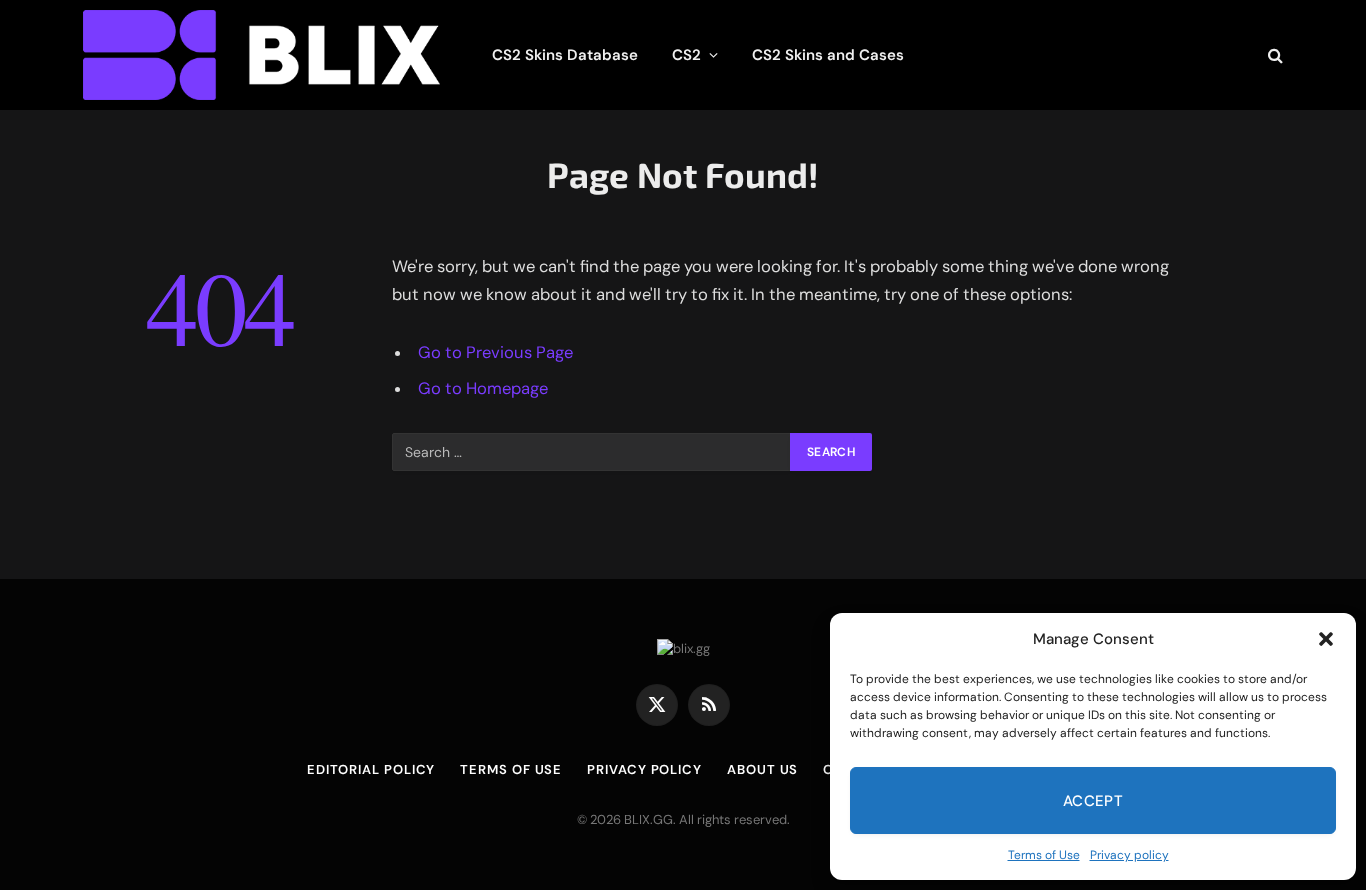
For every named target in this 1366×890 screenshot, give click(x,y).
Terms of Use (1044, 855)
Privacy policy (1129, 855)
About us (762, 769)
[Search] (1273, 55)
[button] (1326, 639)
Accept (1093, 801)
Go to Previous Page (495, 352)
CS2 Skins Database (565, 55)
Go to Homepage (483, 388)
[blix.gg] (261, 55)
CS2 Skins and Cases (828, 55)
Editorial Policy (371, 769)
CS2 (686, 55)
